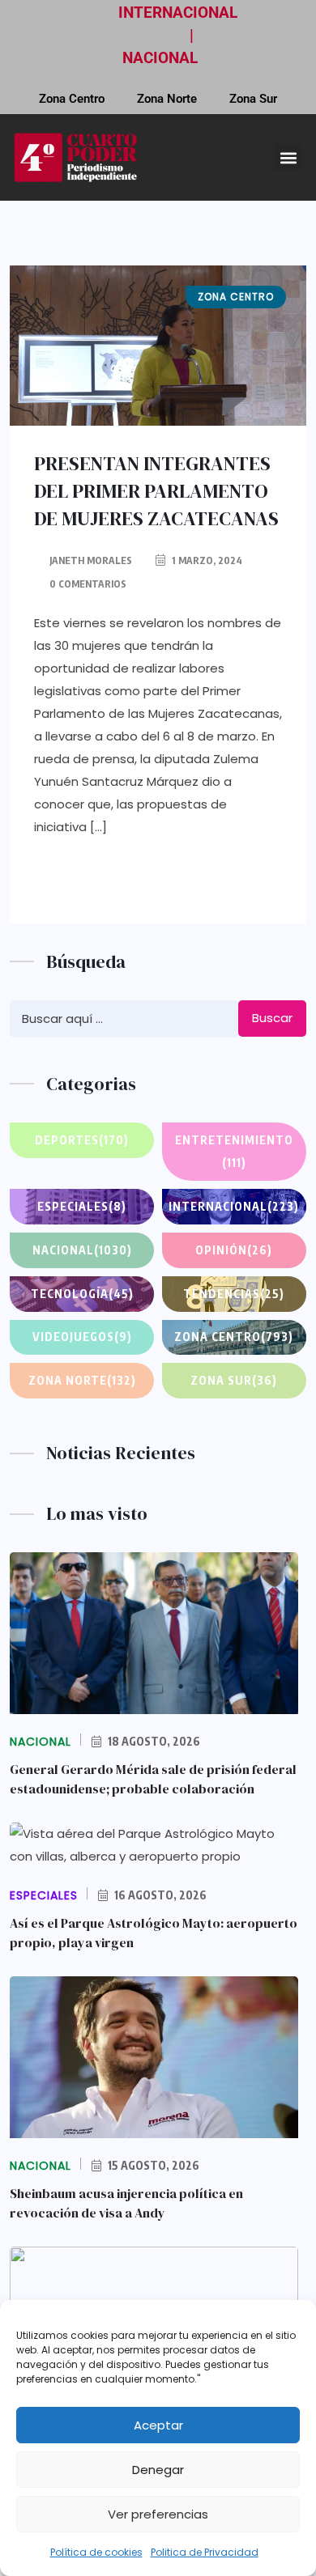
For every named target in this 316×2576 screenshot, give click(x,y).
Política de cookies (96, 2552)
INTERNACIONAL (178, 13)
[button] (288, 157)
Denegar (158, 2470)
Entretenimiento (234, 1151)
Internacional (234, 1206)
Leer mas (103, 878)
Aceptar (158, 2425)
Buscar (272, 1018)
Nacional (82, 1250)
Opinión (234, 1250)
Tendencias (234, 1294)
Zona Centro (72, 99)
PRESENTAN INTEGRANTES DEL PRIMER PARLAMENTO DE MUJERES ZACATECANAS (156, 491)
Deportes (82, 1140)
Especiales (82, 1206)
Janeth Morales (91, 560)
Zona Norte (167, 99)
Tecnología (82, 1294)
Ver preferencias (158, 2514)
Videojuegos (82, 1337)
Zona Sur (253, 99)
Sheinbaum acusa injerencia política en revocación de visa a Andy (126, 2203)
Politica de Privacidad (205, 2552)
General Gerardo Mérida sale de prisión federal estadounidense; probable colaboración (153, 1779)
